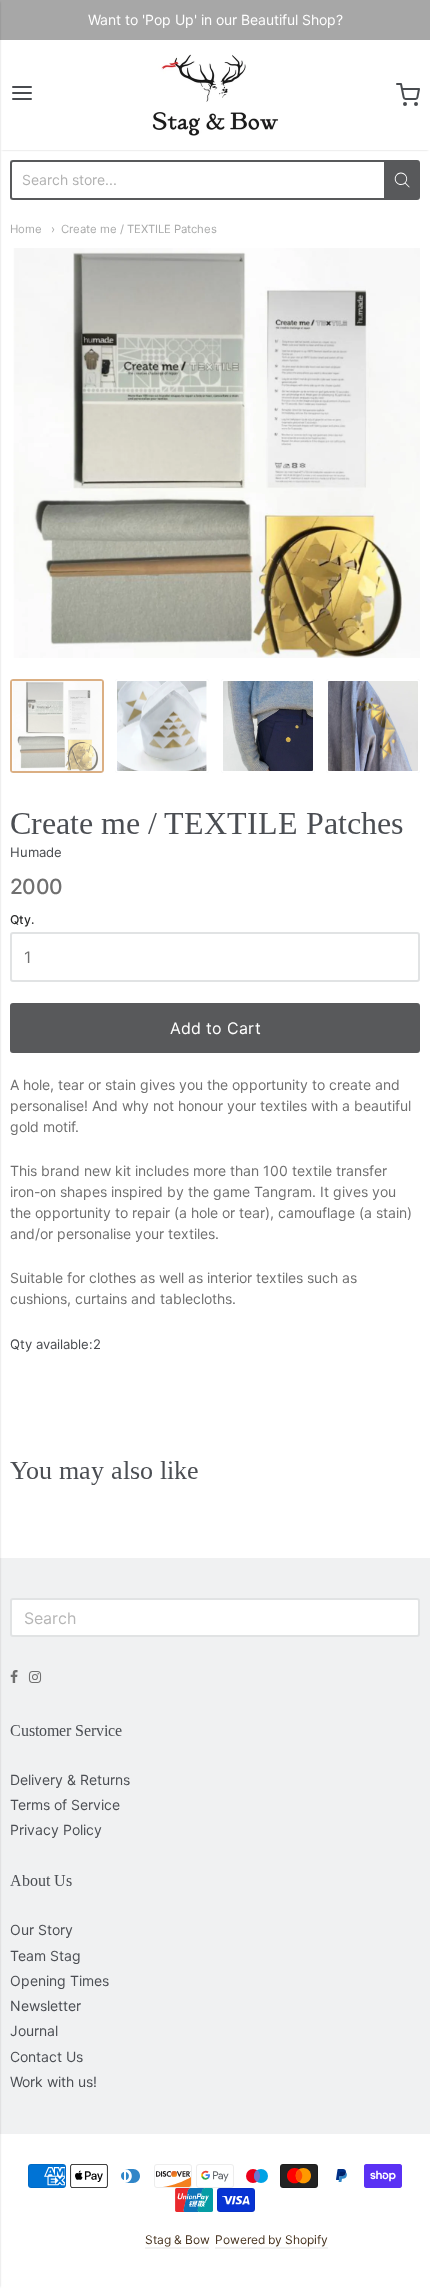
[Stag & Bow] (215, 95)
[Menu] (22, 94)
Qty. (22, 920)
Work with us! (53, 2081)
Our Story (41, 1929)
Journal (34, 2030)
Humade (36, 852)
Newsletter (45, 2005)
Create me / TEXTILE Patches (139, 229)
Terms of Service (65, 1804)
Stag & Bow (177, 2239)
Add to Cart (215, 1028)
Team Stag (45, 1955)
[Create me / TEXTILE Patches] (57, 726)
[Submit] (402, 180)
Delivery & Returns (70, 1779)
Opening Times (59, 1980)
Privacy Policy (56, 1829)
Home (26, 229)
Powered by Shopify (271, 2239)
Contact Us (46, 2056)
